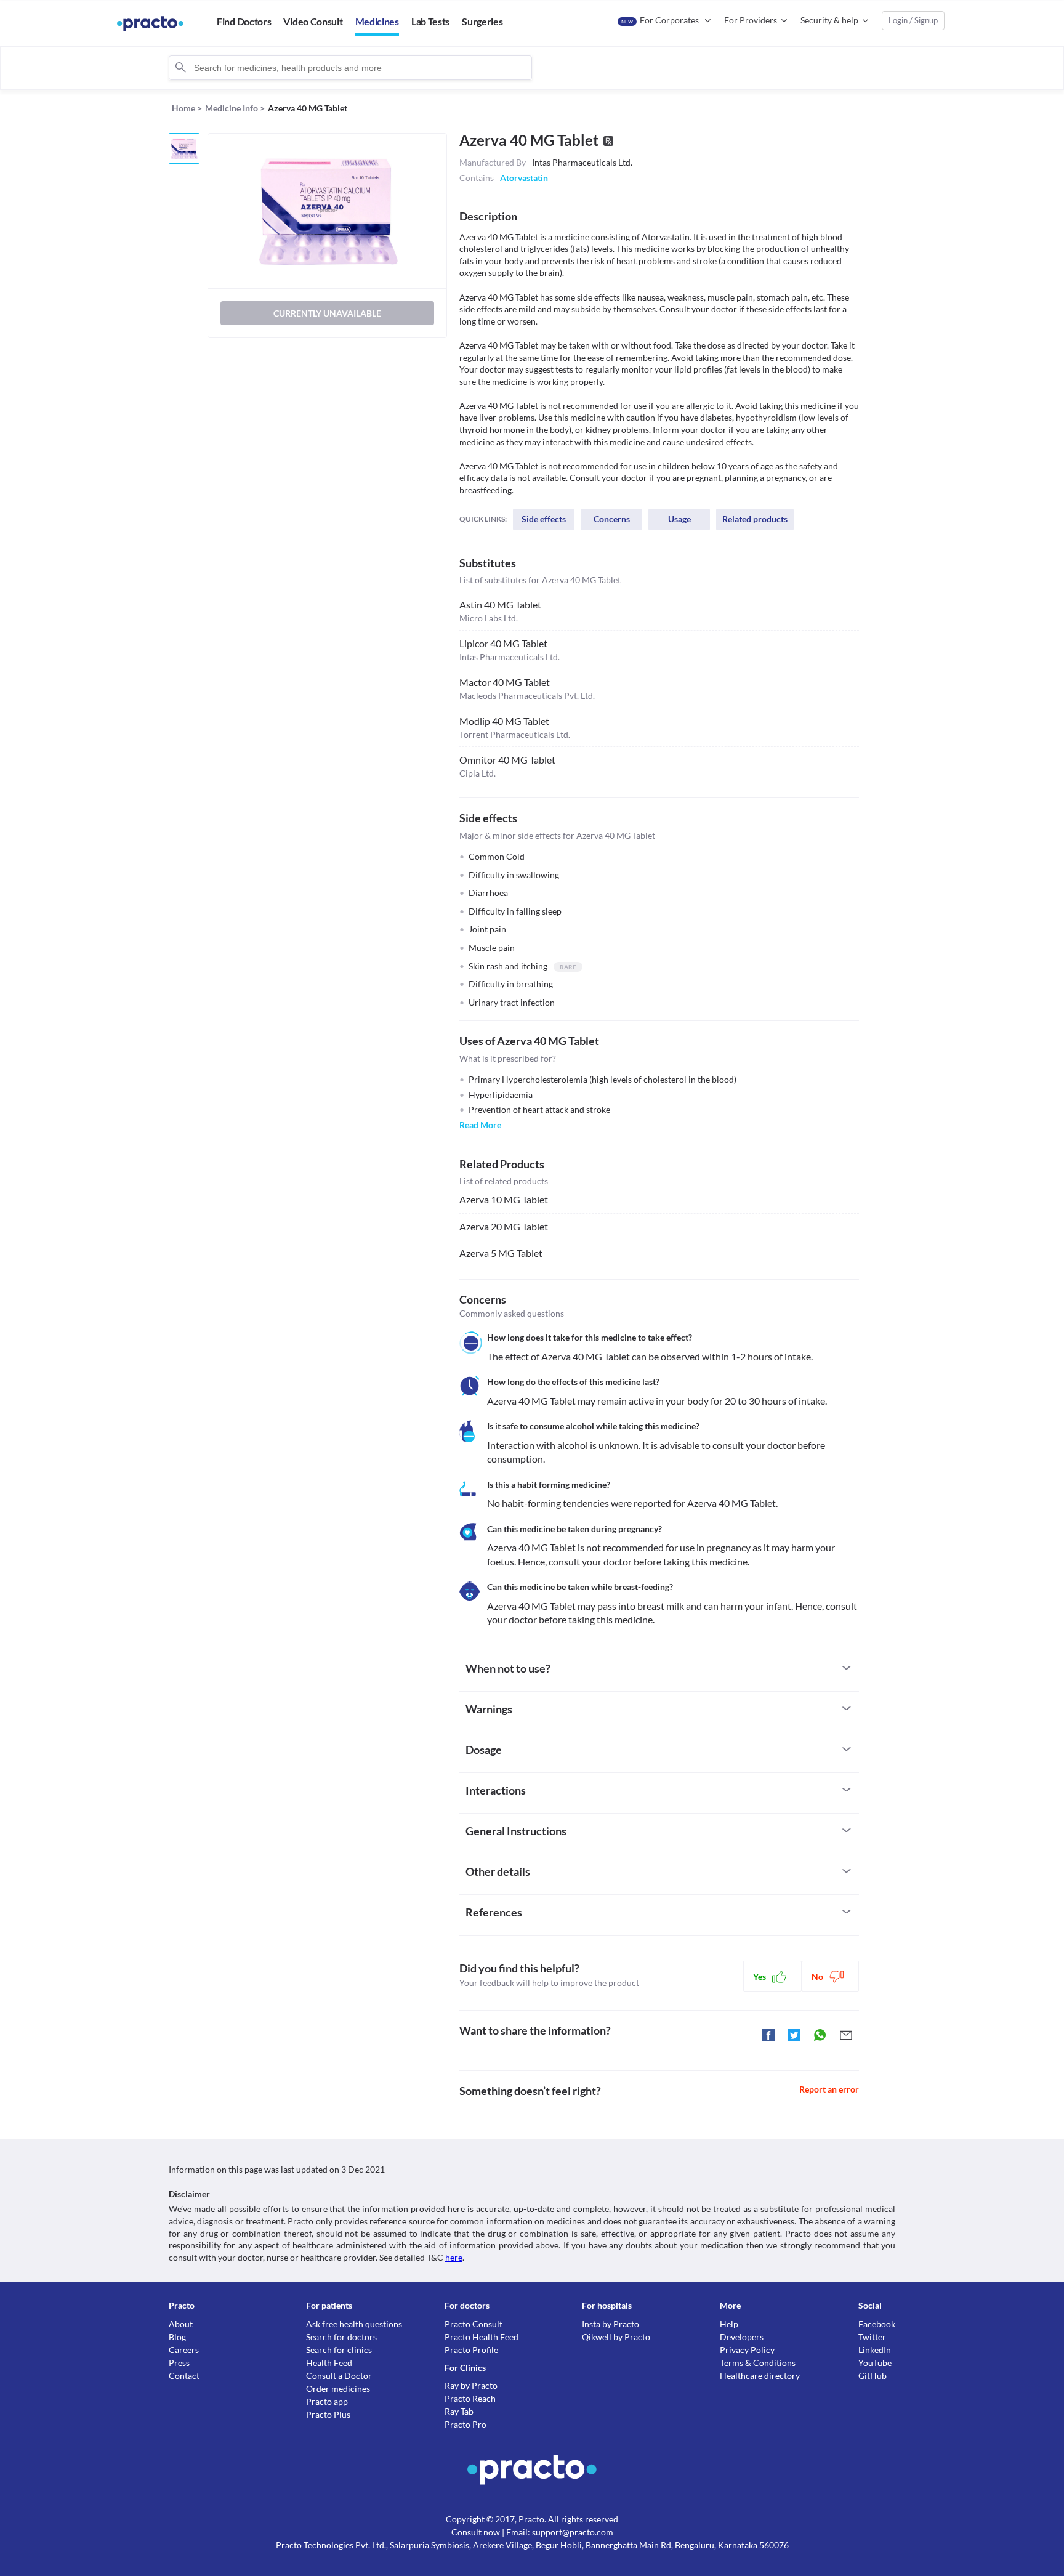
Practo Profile (471, 2350)
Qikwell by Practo (616, 2337)
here (454, 2257)
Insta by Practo (611, 2324)
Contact (184, 2376)
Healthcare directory (760, 2376)
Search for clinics (339, 2350)
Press (179, 2363)
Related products (755, 519)
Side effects (544, 519)
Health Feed (329, 2363)
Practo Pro (465, 2424)
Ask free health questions (354, 2324)
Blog (177, 2337)
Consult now (476, 2532)
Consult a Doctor (339, 2376)
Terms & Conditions (758, 2363)
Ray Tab (459, 2411)
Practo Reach (470, 2398)
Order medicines (338, 2388)
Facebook (877, 2324)
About (181, 2324)
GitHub (873, 2376)
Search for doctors (341, 2337)
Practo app (327, 2401)
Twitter (872, 2337)
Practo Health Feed (482, 2337)
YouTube (875, 2363)
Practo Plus (328, 2414)
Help (729, 2324)
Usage (679, 519)
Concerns (612, 519)
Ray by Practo (471, 2385)
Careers (184, 2350)
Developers (742, 2337)
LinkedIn (875, 2350)
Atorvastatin (524, 178)
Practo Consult (474, 2324)
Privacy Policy (747, 2350)
